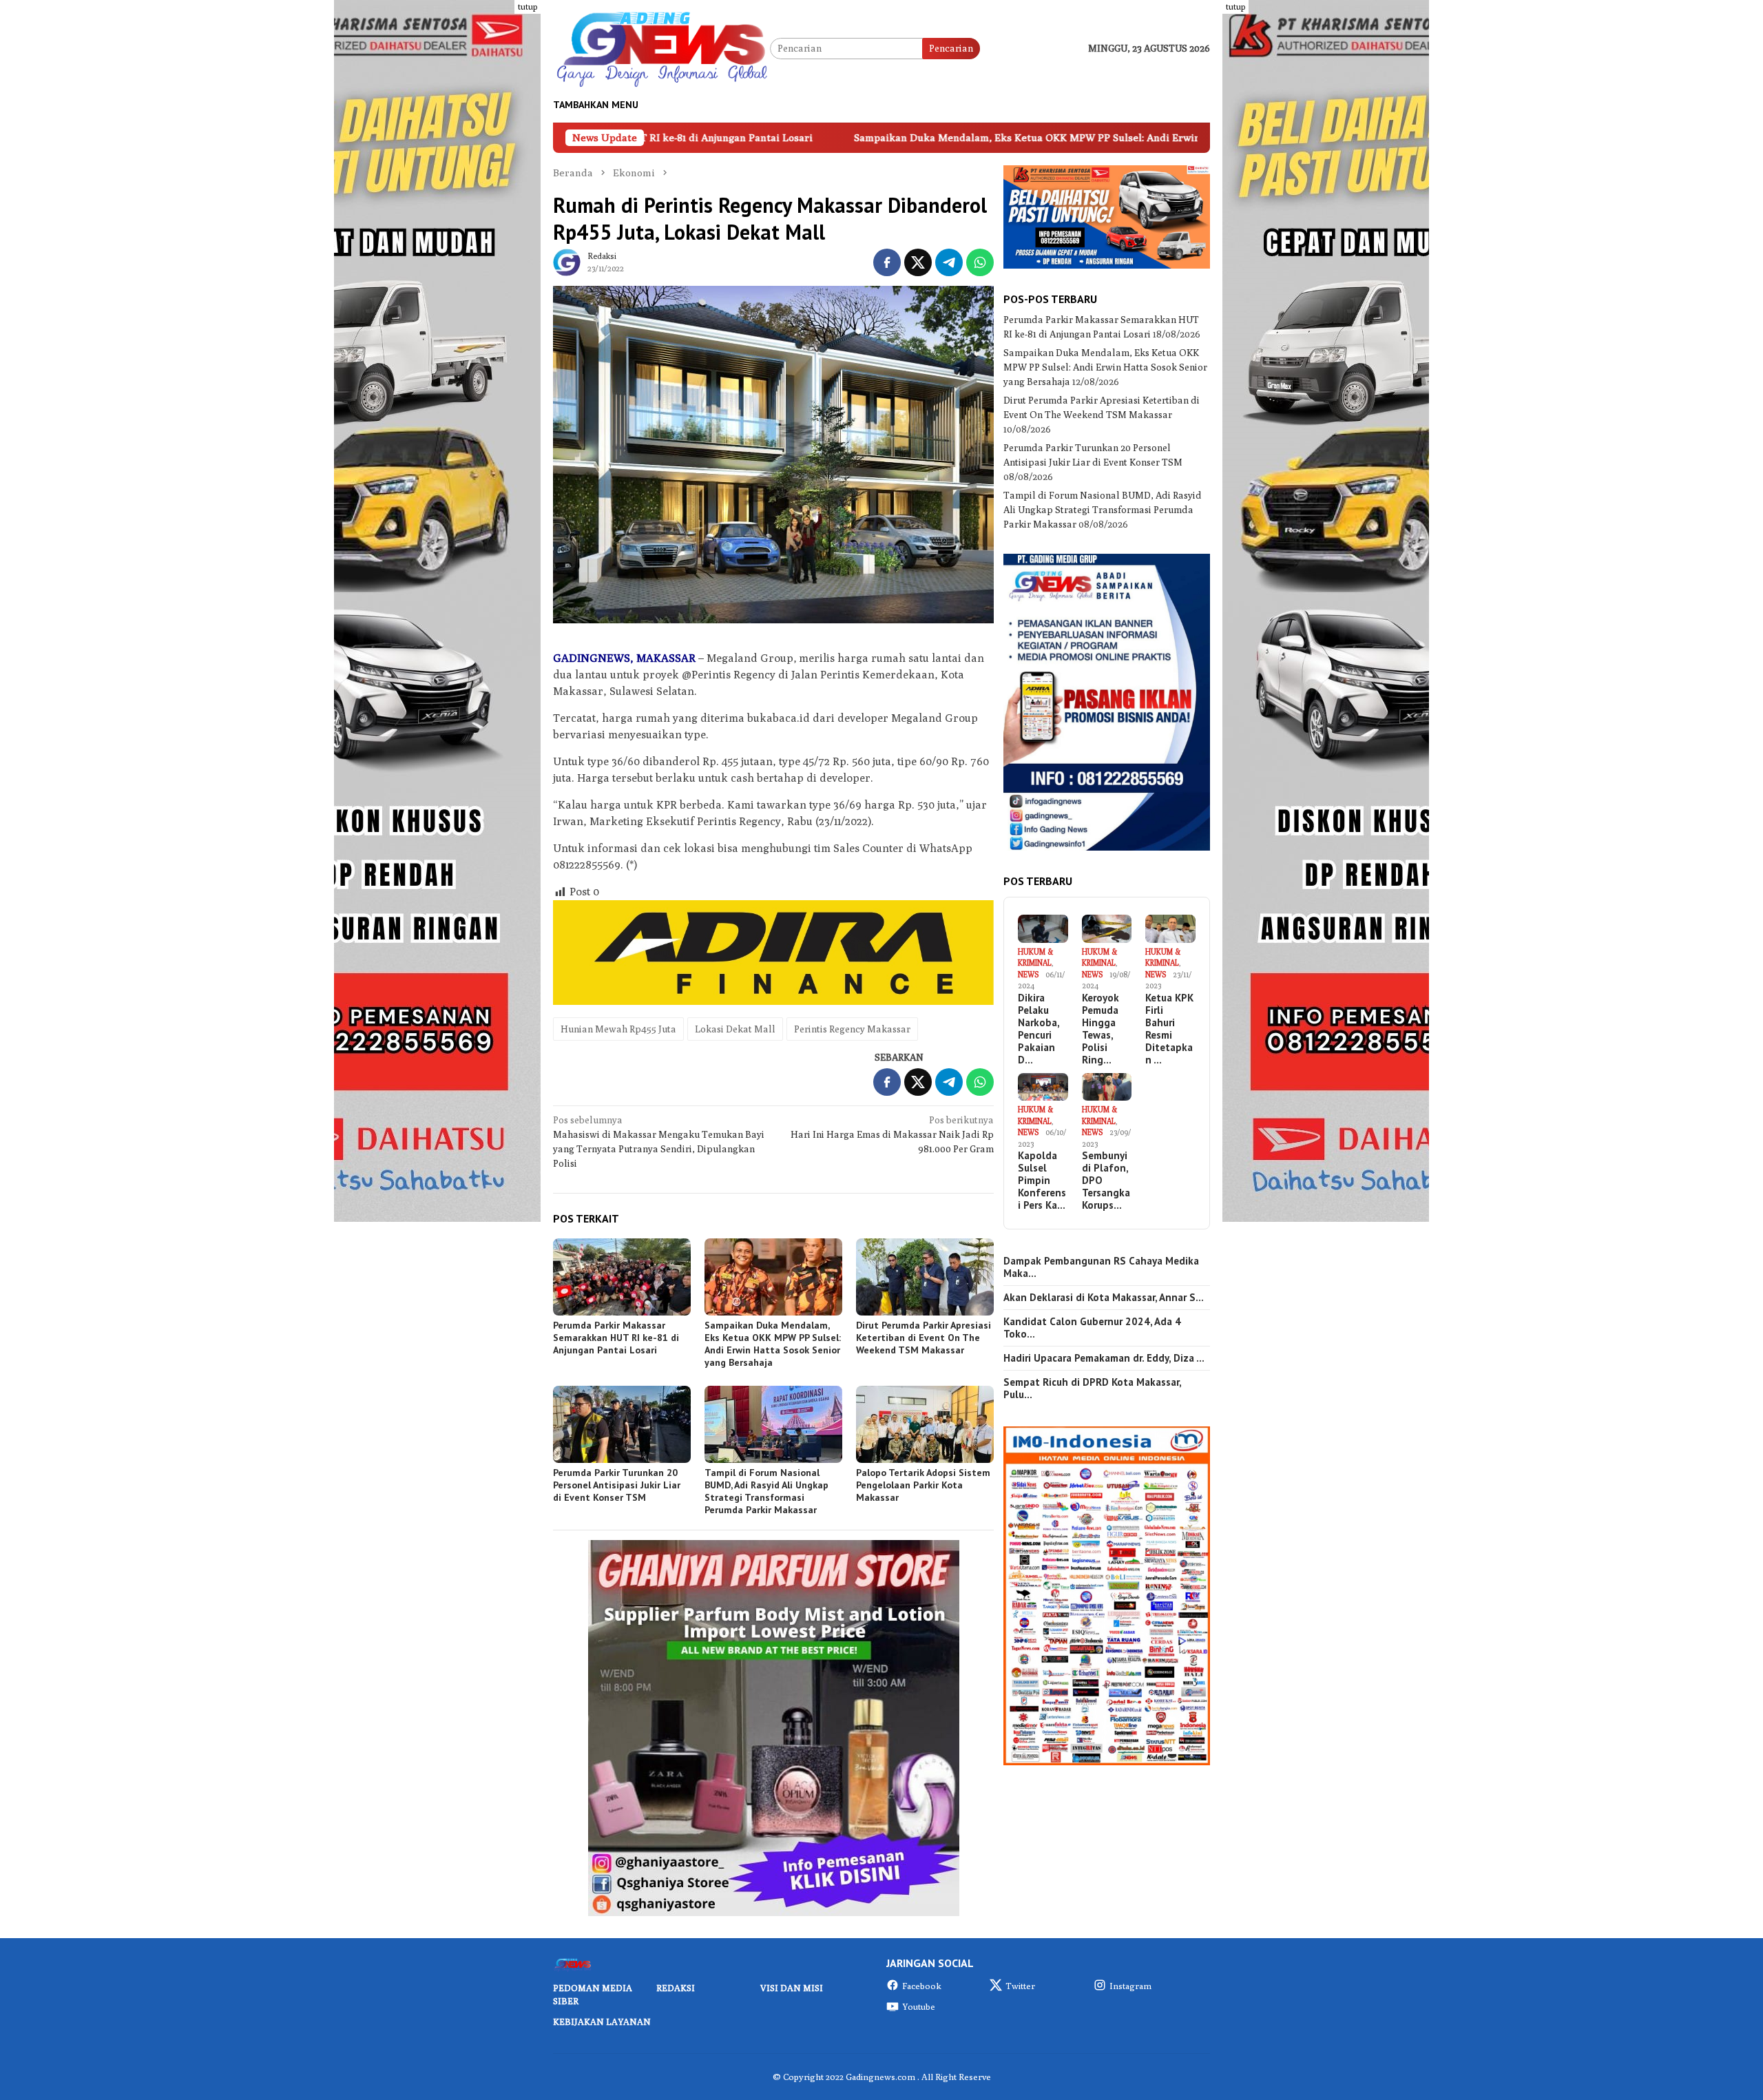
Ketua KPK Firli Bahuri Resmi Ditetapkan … (1169, 1029)
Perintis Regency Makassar (852, 1029)
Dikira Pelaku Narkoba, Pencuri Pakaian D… (1039, 1029)
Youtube (919, 2006)
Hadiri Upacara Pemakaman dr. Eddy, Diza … (1104, 1358)
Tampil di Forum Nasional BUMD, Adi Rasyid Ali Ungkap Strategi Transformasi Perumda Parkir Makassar (766, 1491)
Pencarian (951, 48)
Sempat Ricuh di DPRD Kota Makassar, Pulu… (1092, 1389)
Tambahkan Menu (596, 105)
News (1028, 974)
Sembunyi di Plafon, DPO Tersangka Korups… (1106, 1181)
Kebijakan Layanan (602, 2021)
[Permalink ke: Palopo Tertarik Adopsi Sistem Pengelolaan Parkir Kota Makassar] (925, 1424)
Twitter (1020, 1986)
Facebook (922, 1986)
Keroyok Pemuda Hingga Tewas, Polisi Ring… (1100, 1029)
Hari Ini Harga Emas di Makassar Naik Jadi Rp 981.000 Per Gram (892, 1134)
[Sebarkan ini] (887, 262)
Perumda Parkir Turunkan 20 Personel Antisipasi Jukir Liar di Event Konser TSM (617, 1485)
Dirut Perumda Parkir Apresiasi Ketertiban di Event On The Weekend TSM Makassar (924, 1338)
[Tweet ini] (918, 262)
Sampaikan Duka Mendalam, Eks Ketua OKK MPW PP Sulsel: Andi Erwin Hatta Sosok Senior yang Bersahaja (937, 137)
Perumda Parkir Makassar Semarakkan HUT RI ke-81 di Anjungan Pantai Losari (616, 1338)
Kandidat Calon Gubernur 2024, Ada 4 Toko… (1092, 1328)
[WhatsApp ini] (980, 262)
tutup (528, 7)
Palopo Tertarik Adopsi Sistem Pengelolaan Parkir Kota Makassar (923, 1485)
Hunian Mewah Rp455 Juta (618, 1029)
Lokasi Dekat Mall (735, 1029)
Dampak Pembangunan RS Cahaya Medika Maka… (1101, 1267)
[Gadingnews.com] (661, 48)
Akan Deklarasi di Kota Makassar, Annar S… (1104, 1298)
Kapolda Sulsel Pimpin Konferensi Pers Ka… (1042, 1181)
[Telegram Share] (949, 262)
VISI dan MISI (792, 1988)
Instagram (1130, 1986)
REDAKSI (676, 1988)
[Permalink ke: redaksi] (567, 261)
